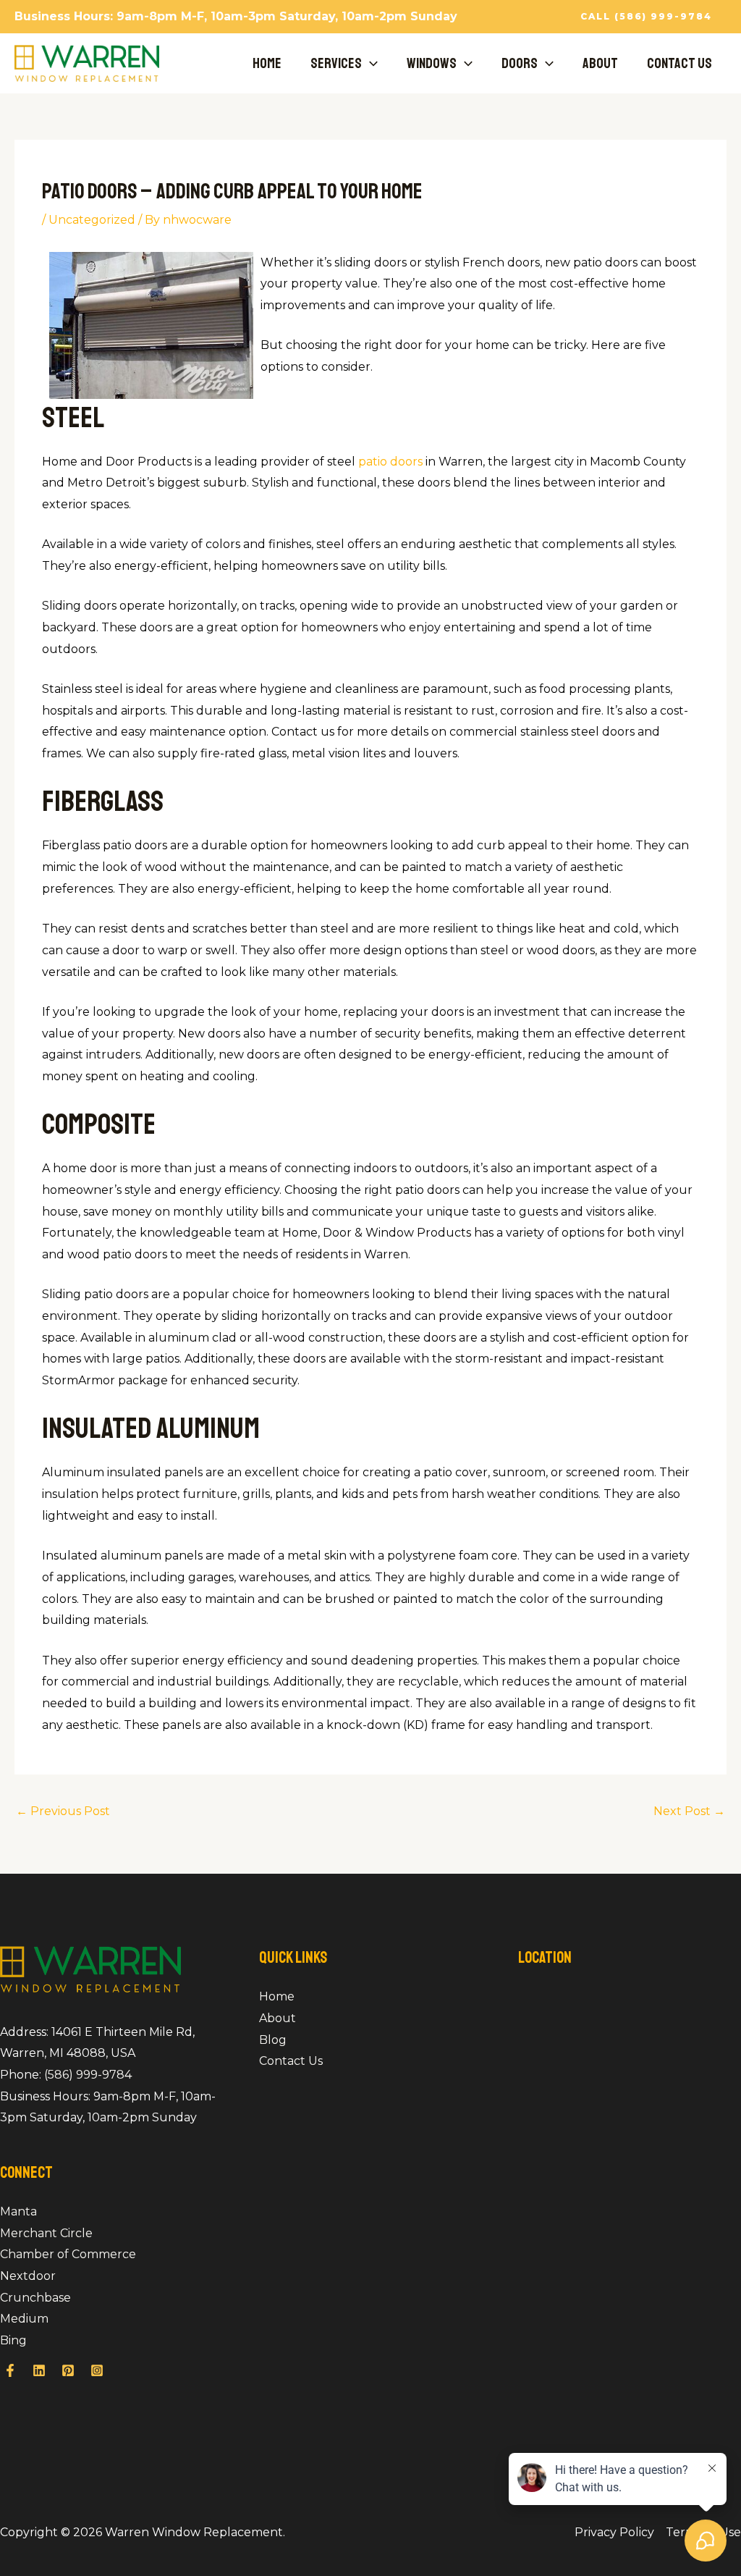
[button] (646, 17)
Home (267, 63)
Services (336, 63)
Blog (273, 2040)
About (600, 63)
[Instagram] (97, 2370)
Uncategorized (92, 220)
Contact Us (679, 63)
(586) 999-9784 (88, 2075)
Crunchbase (35, 2298)
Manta (18, 2211)
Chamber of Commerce (68, 2254)
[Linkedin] (39, 2370)
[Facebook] (10, 2370)
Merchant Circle (46, 2233)
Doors (520, 63)
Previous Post (63, 1811)
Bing (13, 2340)
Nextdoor (28, 2276)
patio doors (390, 462)
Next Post (689, 1811)
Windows (432, 63)
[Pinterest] (68, 2370)
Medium (24, 2319)
